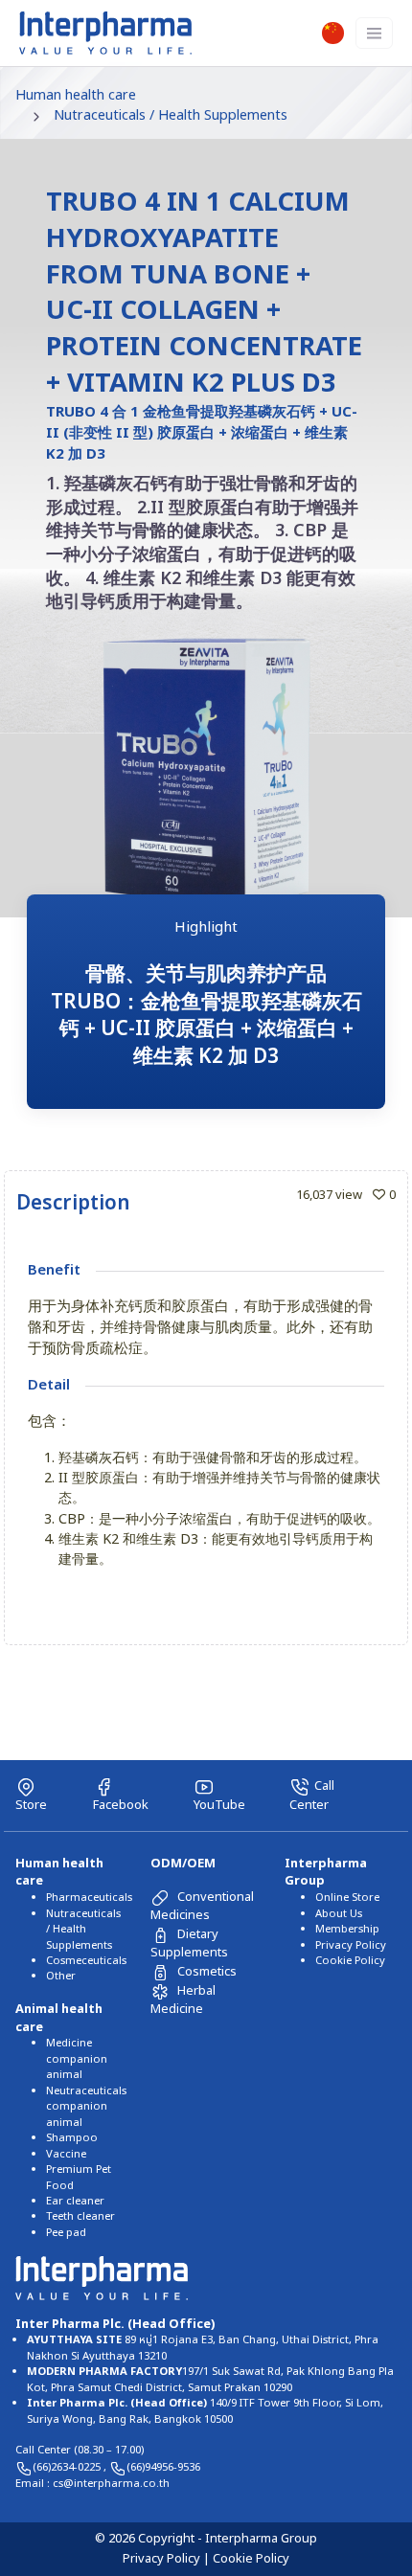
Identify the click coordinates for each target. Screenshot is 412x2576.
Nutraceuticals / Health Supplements (171, 115)
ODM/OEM (183, 1864)
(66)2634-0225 (68, 2467)
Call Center (312, 1796)
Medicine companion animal (77, 2059)
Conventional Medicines (202, 1906)
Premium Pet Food (79, 2177)
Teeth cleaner (80, 2216)
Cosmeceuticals (86, 1961)
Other (61, 1976)
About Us (339, 1914)
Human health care (76, 95)
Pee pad (66, 2233)
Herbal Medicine (183, 2000)
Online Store (347, 1898)
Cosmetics (207, 1972)
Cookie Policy (350, 1961)
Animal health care (59, 2018)
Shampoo (72, 2138)
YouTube (219, 1805)
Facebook (121, 1805)
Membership (347, 1929)
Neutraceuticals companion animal (86, 2107)
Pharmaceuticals (89, 1898)
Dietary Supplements (189, 1943)
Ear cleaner (75, 2201)
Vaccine (66, 2154)
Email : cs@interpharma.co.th (92, 2484)
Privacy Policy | (168, 2559)
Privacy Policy (351, 1945)
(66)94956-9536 (163, 2467)
